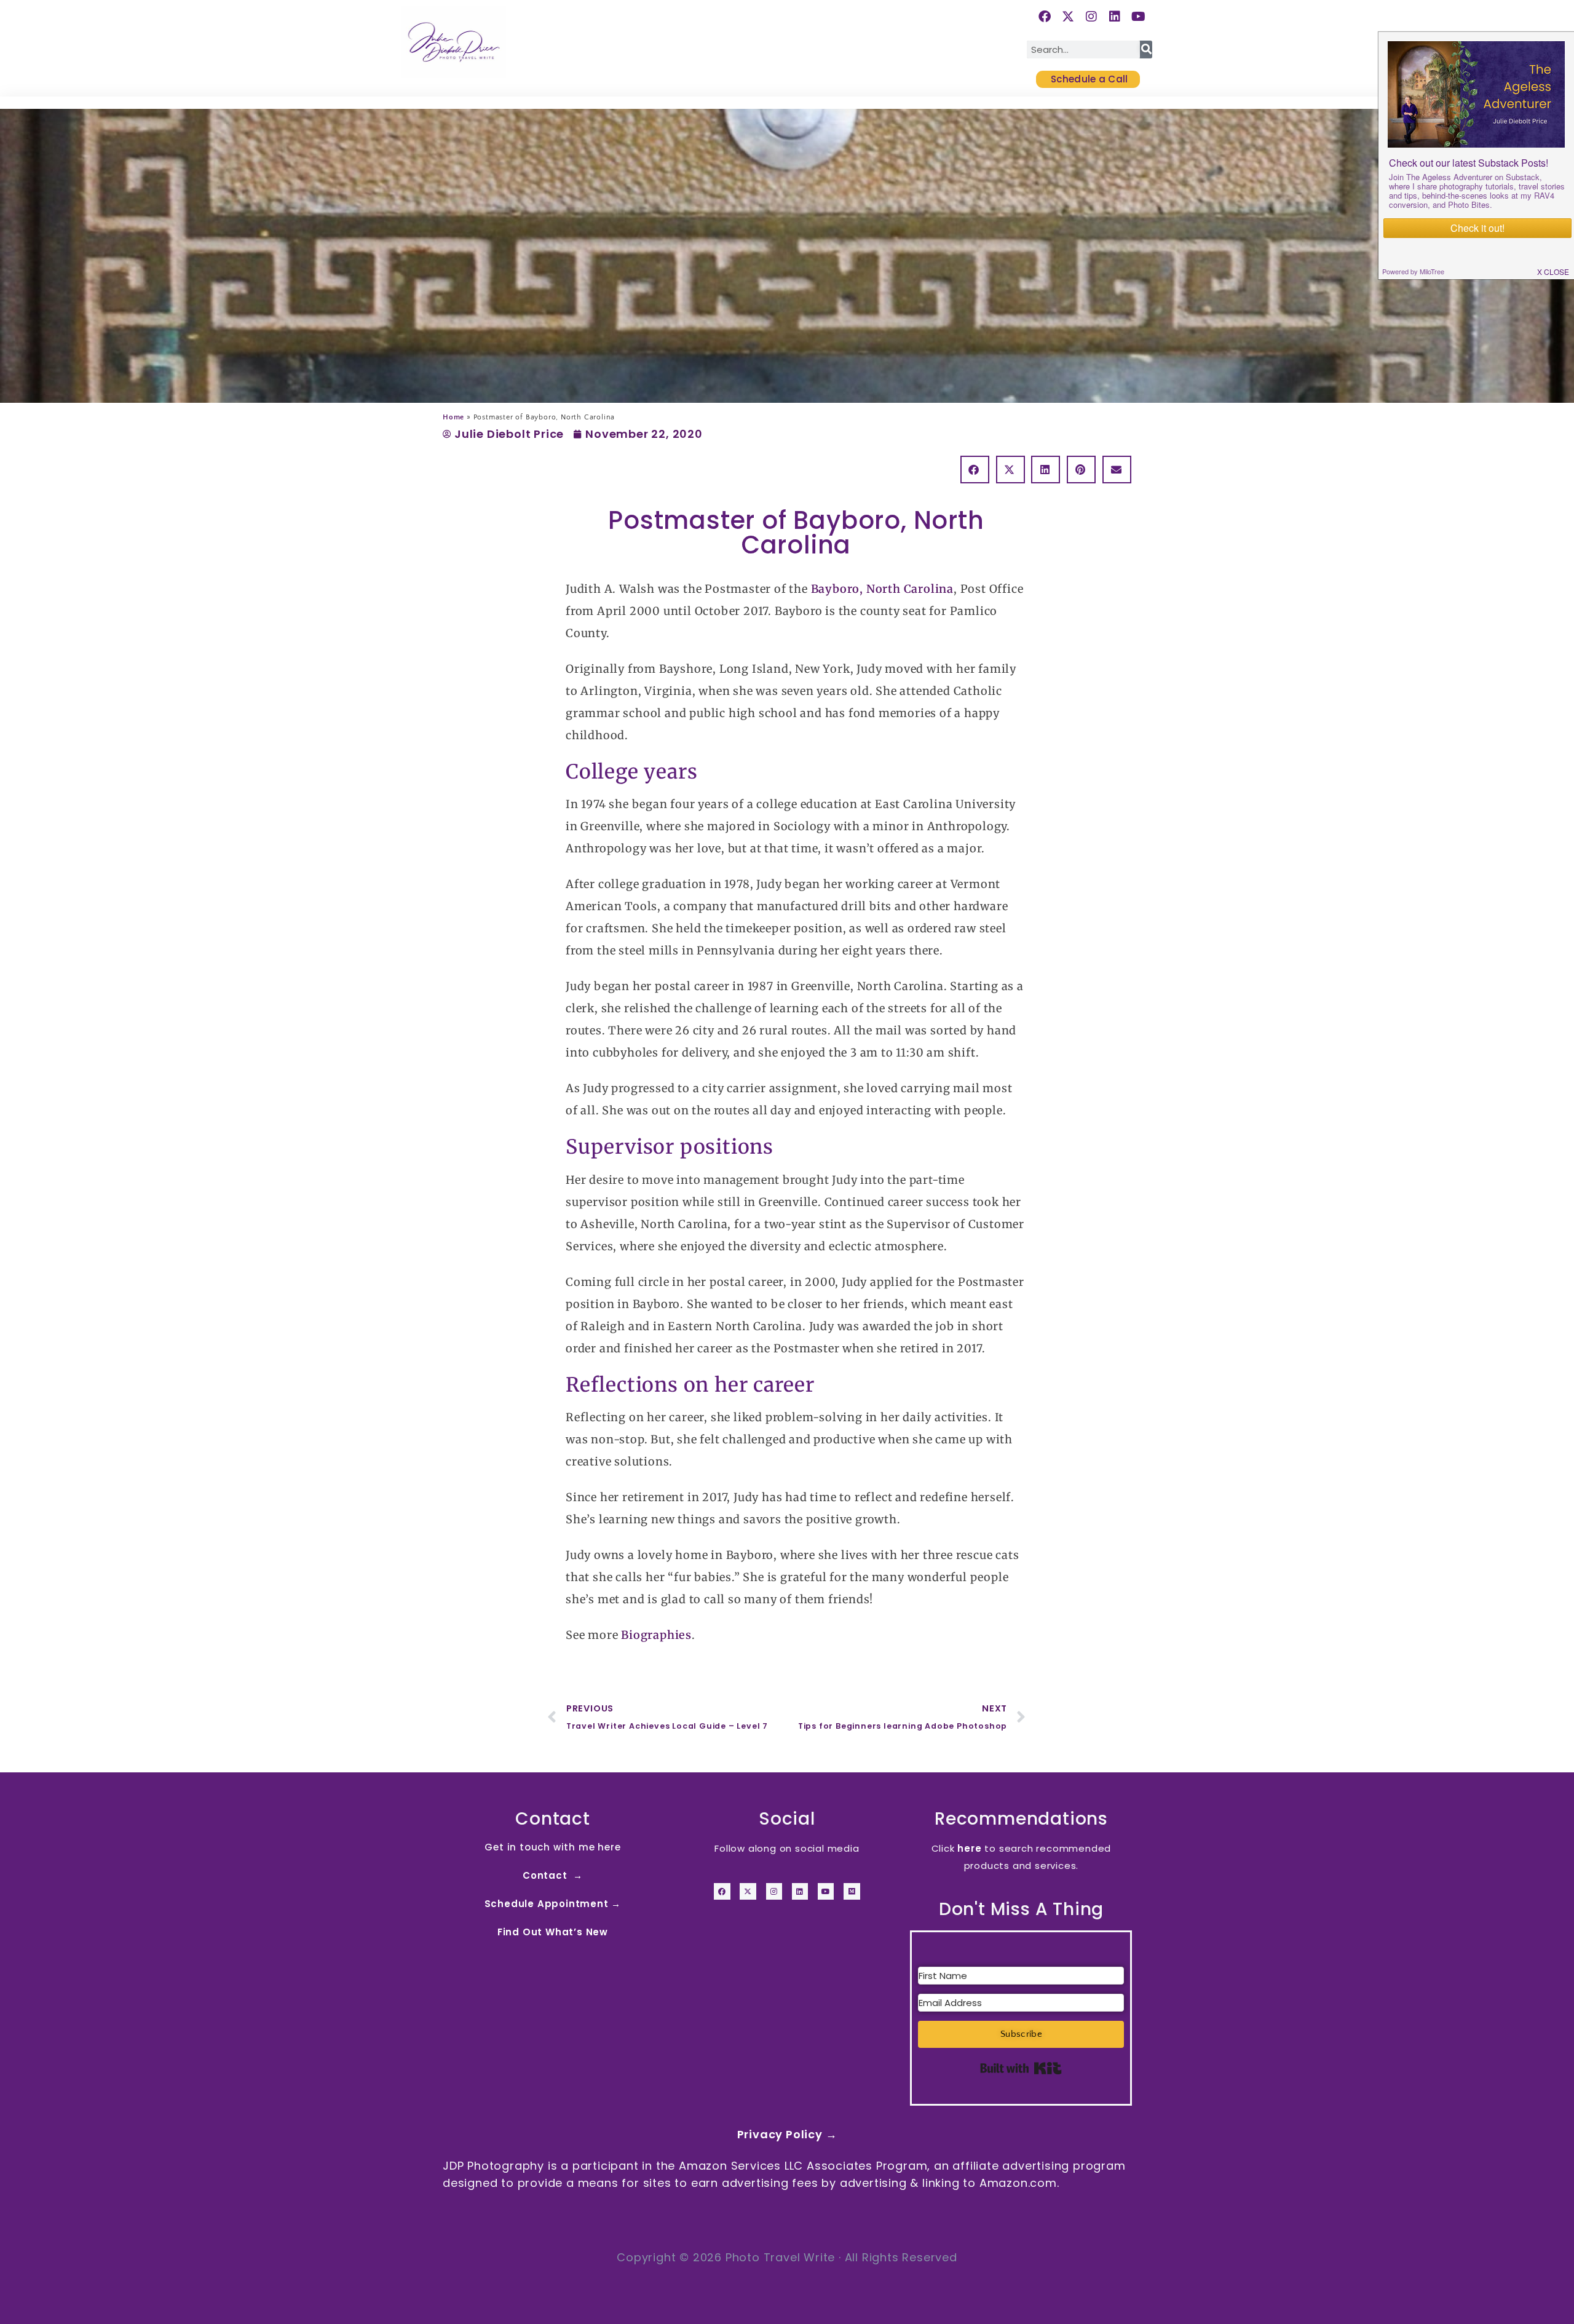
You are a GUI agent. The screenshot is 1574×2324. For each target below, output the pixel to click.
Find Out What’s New (553, 1932)
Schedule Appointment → (553, 1904)
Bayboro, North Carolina (882, 589)
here (969, 1848)
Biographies (656, 1635)
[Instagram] (774, 1891)
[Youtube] (826, 1891)
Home (453, 417)
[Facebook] (722, 1891)
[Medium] (852, 1891)
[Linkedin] (800, 1891)
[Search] (1146, 50)
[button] (975, 470)
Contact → (553, 1875)
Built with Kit (1021, 2068)
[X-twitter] (748, 1891)
